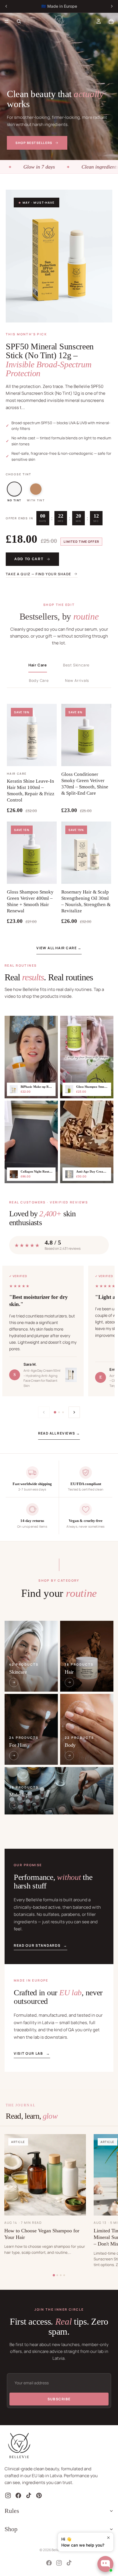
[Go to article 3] (61, 2275)
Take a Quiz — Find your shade (39, 574)
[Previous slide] (6, 6)
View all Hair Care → (59, 948)
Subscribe (59, 2399)
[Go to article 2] (57, 2275)
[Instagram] (59, 2563)
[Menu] (7, 21)
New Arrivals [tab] (77, 680)
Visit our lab (32, 2053)
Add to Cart (29, 559)
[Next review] (74, 1412)
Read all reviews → (59, 1433)
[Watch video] (31, 1057)
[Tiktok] (69, 2563)
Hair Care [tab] (38, 665)
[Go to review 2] (59, 1412)
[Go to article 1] (54, 2275)
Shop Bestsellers (34, 143)
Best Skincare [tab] (76, 665)
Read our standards (41, 1945)
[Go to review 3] (63, 1412)
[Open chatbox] (105, 2564)
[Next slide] (112, 6)
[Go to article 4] (64, 2275)
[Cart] (111, 21)
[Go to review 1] (55, 1412)
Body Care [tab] (39, 680)
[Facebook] (49, 2563)
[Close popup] (108, 2538)
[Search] (19, 21)
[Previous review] (44, 1412)
